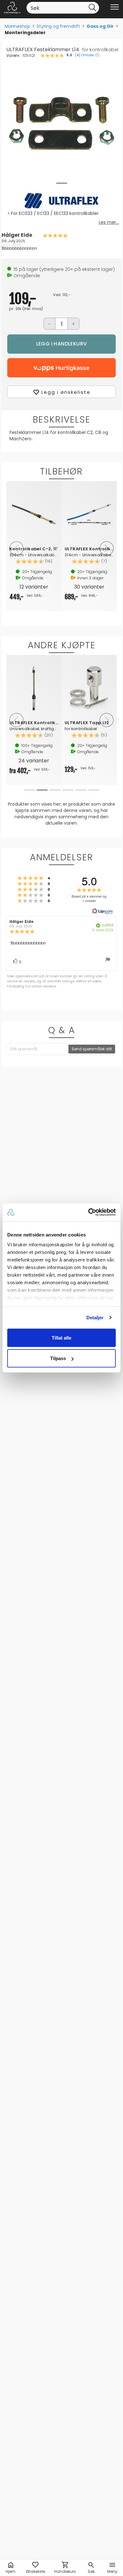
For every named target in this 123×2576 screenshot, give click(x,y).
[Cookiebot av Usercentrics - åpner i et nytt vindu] (88, 1212)
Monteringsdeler (25, 33)
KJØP (61, 344)
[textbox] (38, 1049)
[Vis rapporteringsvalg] (108, 960)
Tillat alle (61, 1337)
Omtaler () (90, 55)
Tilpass (58, 1358)
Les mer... (109, 222)
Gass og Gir (100, 26)
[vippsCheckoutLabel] (61, 368)
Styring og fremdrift (58, 26)
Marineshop (18, 26)
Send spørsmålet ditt (92, 1049)
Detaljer (95, 1318)
